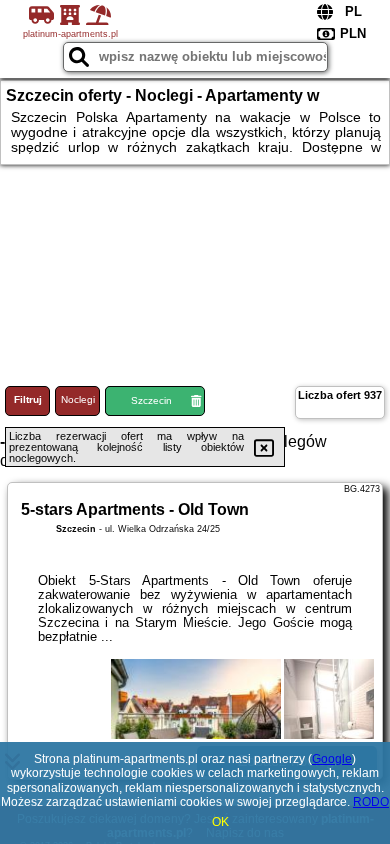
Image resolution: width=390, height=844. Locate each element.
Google (332, 759)
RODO (371, 802)
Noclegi (78, 399)
